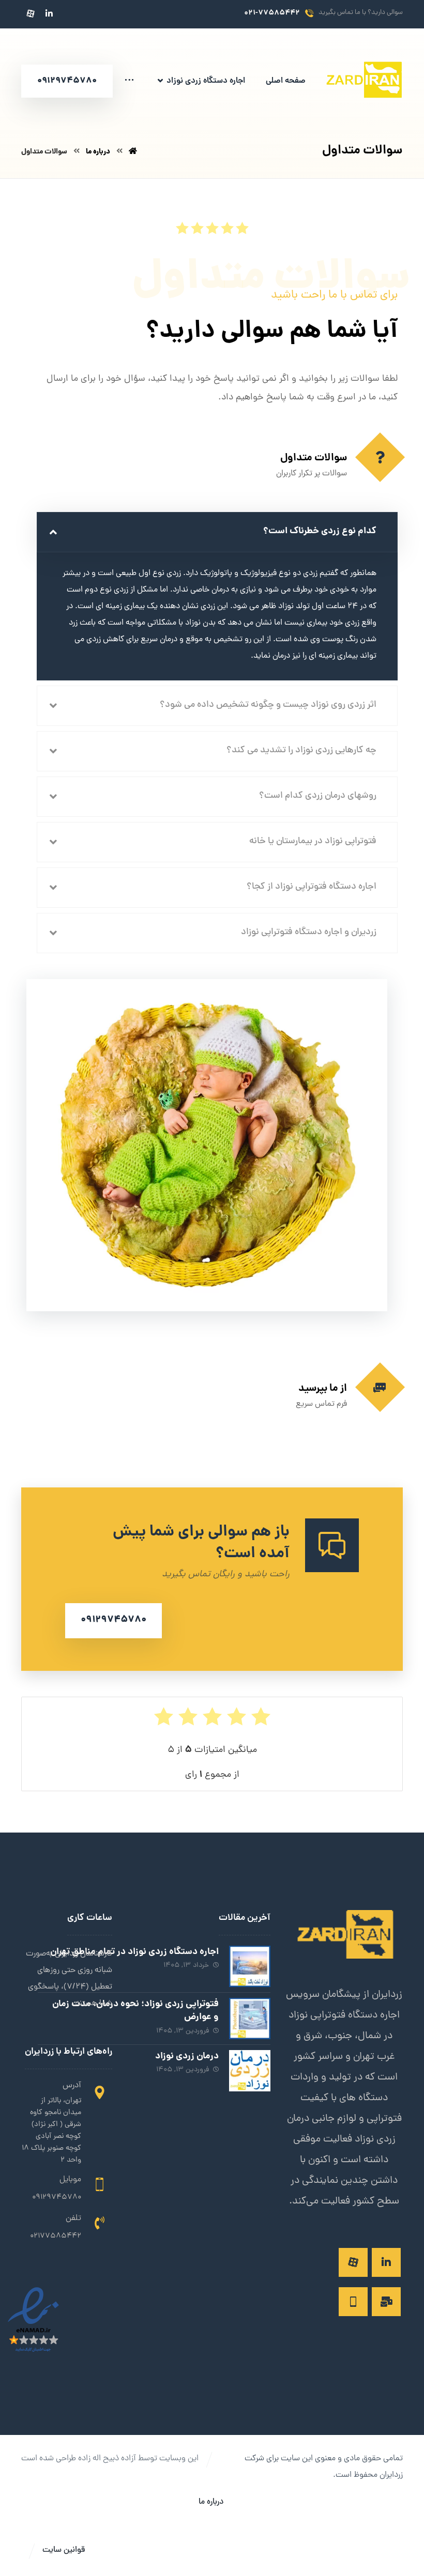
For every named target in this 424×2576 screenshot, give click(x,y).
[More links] (129, 81)
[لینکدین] (49, 13)
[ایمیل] (386, 2302)
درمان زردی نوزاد (187, 2057)
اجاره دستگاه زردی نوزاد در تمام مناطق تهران (134, 1952)
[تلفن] (353, 2302)
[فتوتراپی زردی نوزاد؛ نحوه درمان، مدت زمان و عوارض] (250, 2019)
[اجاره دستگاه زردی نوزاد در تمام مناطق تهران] (250, 1966)
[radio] (242, 228)
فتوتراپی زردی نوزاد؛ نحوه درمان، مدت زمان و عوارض (135, 2011)
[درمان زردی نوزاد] (250, 2071)
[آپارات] (31, 13)
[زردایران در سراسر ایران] (364, 82)
